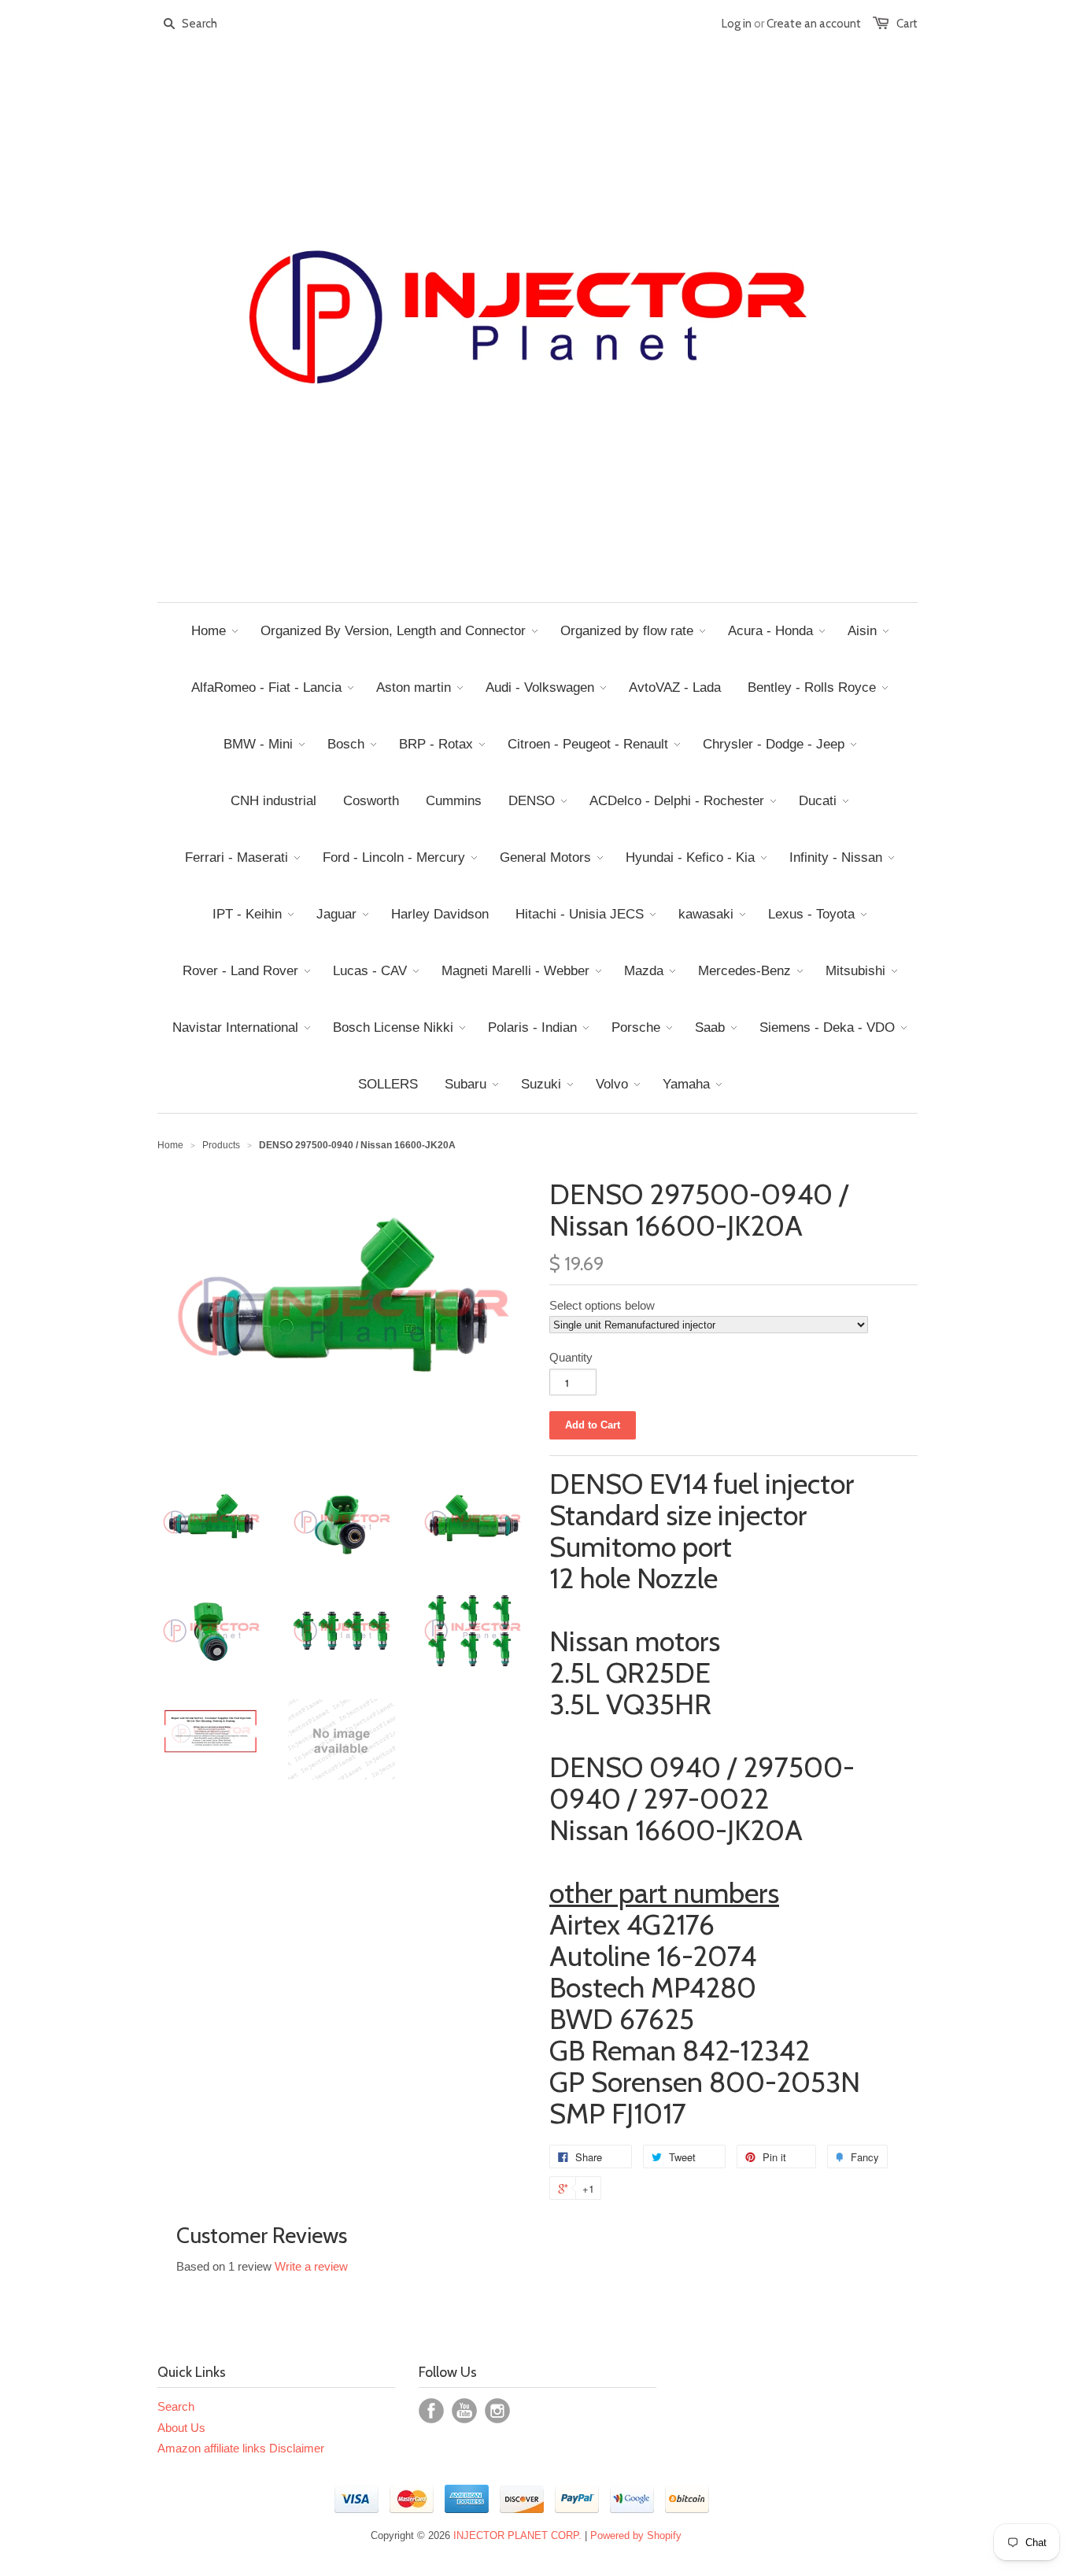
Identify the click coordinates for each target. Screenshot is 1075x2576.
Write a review (311, 2266)
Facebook (431, 2411)
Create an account (814, 24)
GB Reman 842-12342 (680, 2050)
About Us (181, 2428)
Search (176, 2406)
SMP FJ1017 (618, 2113)
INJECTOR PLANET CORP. (517, 2535)
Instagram (497, 2411)
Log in (737, 24)
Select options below (602, 1305)
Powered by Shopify (636, 2535)
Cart (907, 24)
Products (221, 1145)
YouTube (464, 2411)
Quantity (571, 1357)
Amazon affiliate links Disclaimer (241, 2448)
